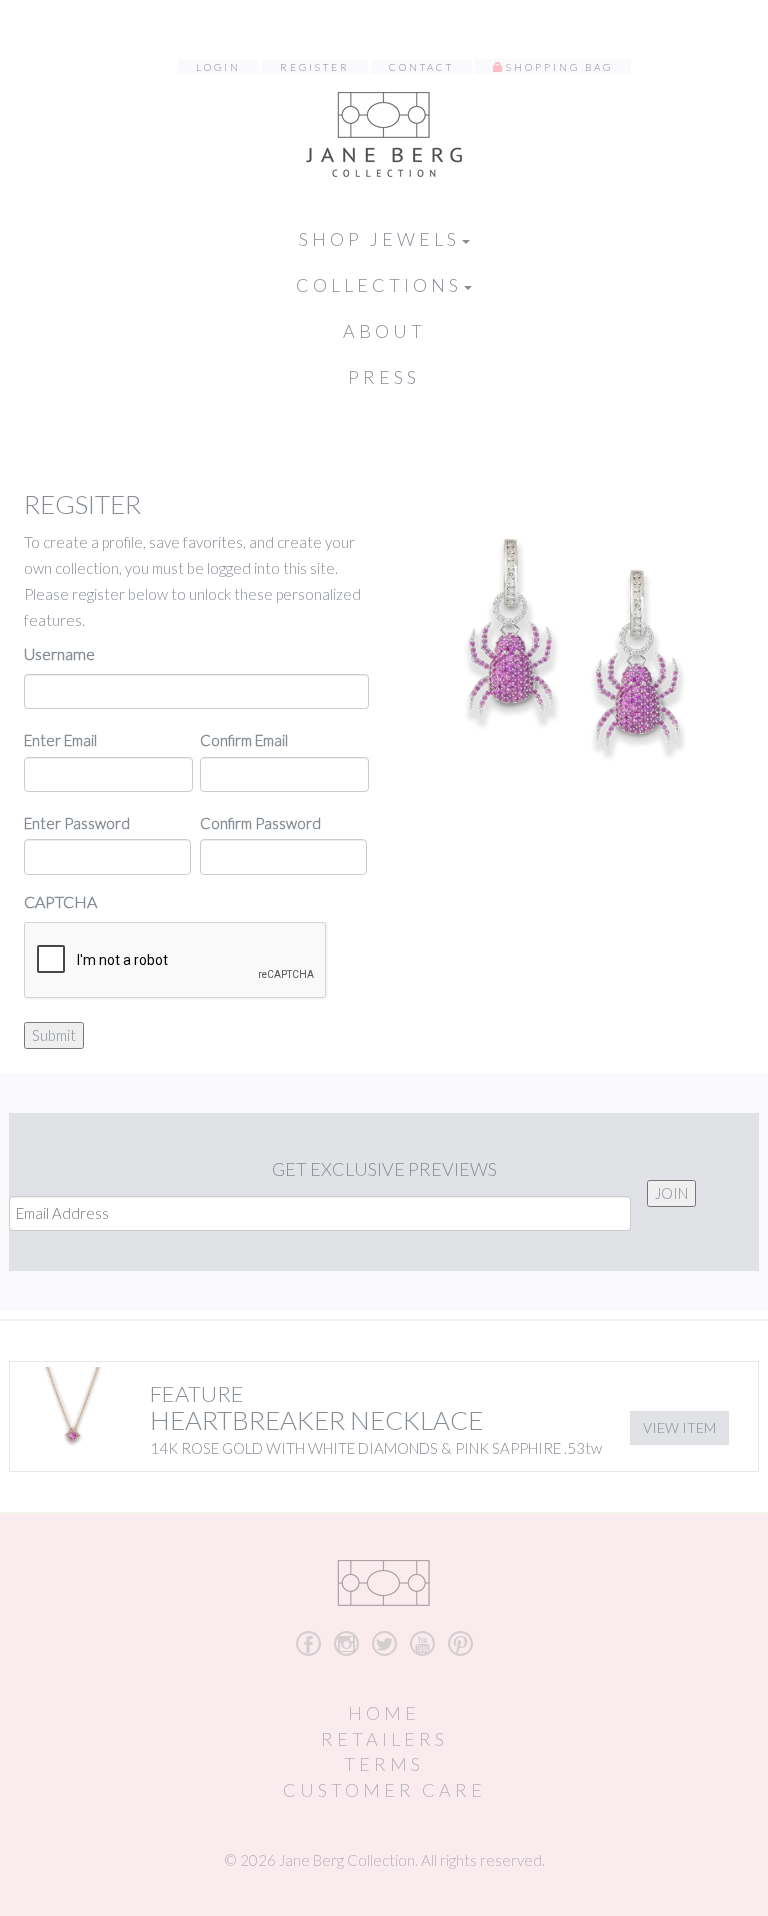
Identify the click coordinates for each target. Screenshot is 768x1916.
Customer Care (384, 1790)
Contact (421, 67)
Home (384, 1713)
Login (218, 67)
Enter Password (77, 823)
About (384, 331)
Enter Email (60, 740)
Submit (54, 1035)
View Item (679, 1427)
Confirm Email (244, 740)
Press (384, 377)
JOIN (671, 1193)
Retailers (384, 1739)
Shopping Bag (559, 67)
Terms (384, 1764)
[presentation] (176, 961)
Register (315, 67)
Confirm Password (260, 823)
